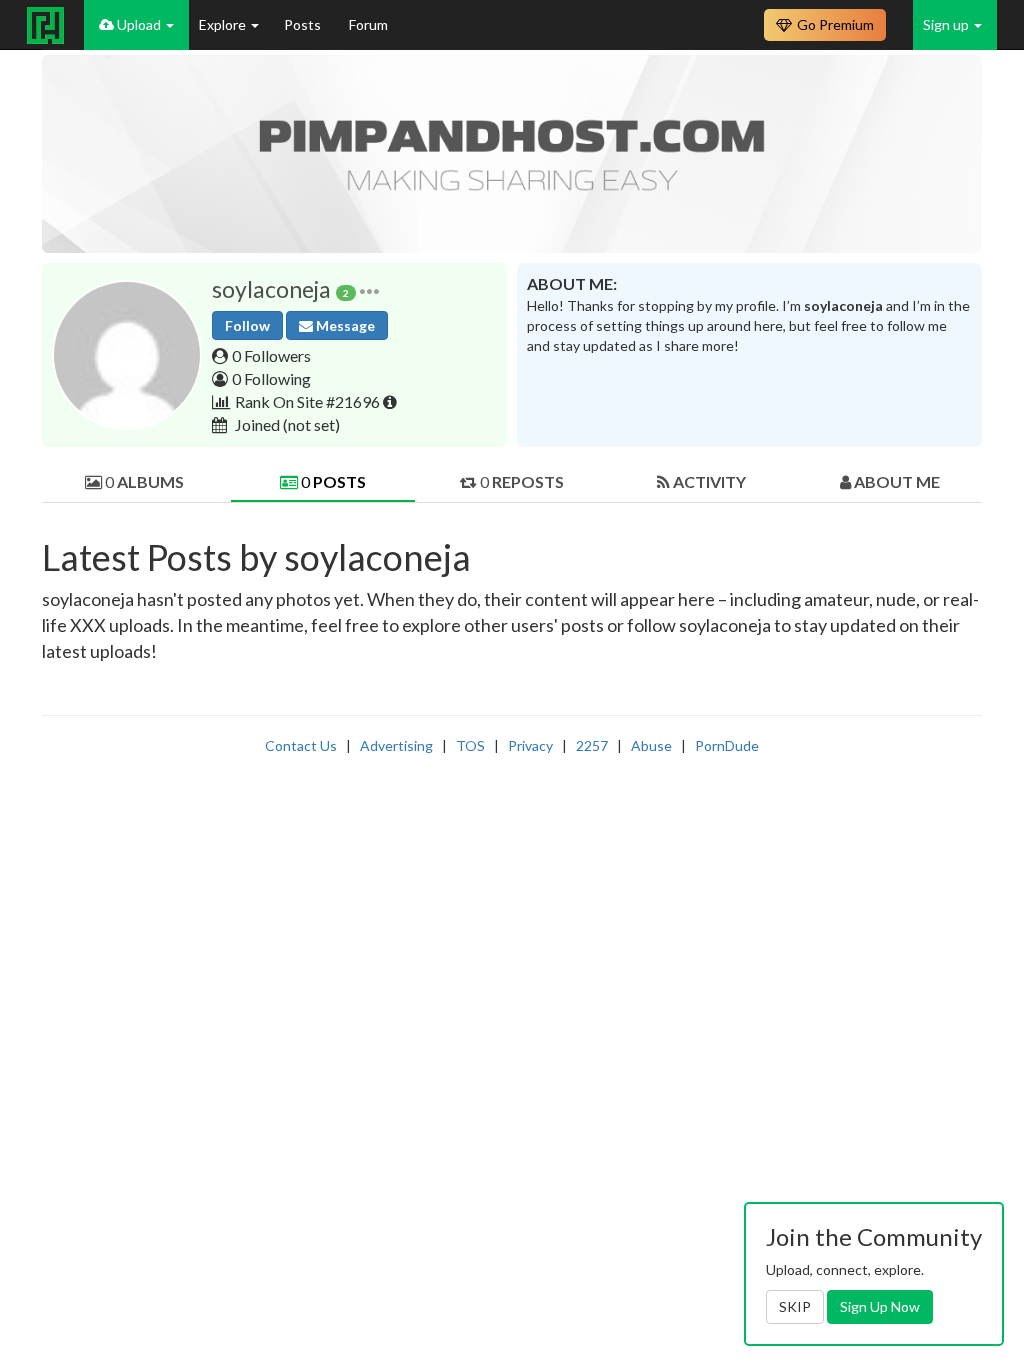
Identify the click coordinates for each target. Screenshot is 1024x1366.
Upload (139, 24)
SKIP (795, 1306)
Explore (224, 24)
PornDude (727, 745)
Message (344, 325)
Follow (247, 325)
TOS (470, 745)
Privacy (530, 745)
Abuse (651, 745)
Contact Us (301, 745)
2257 (592, 745)
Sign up (947, 24)
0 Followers (271, 355)
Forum (368, 24)
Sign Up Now (880, 1306)
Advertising (396, 745)
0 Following (271, 378)
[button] (369, 289)
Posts (304, 24)
